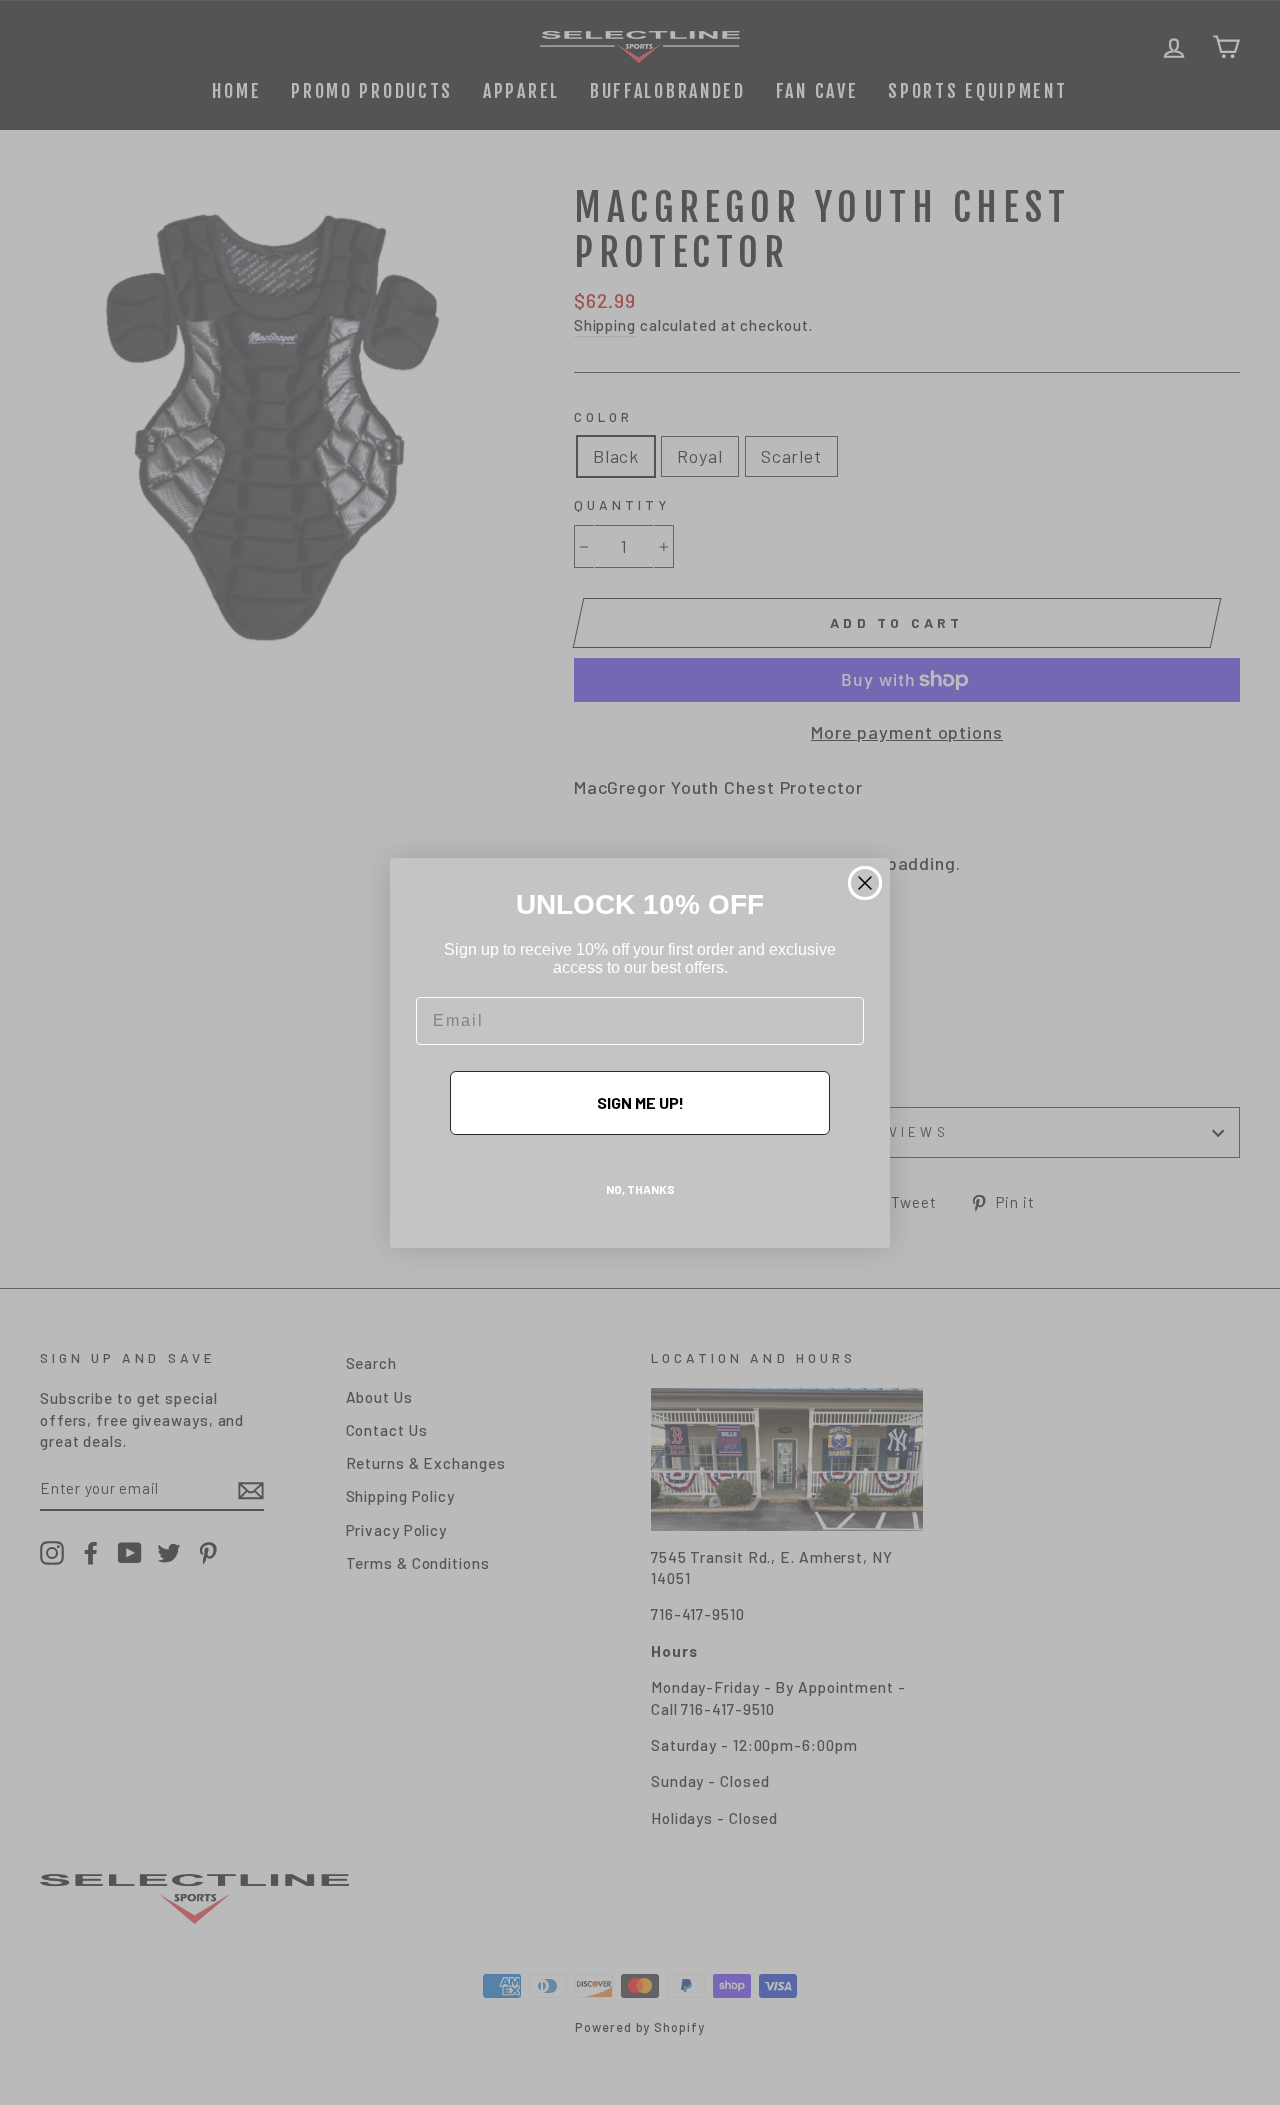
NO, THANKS (640, 1189)
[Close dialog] (865, 883)
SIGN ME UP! (640, 1102)
